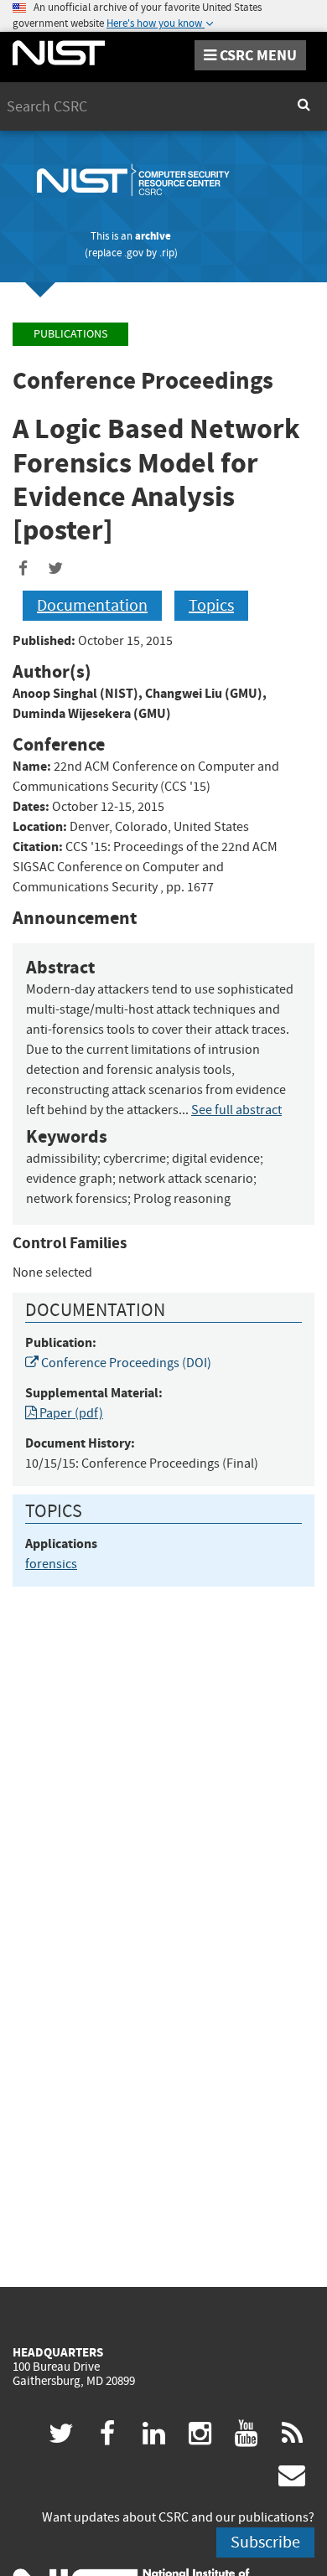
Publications (70, 334)
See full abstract (236, 1110)
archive (153, 236)
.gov (134, 253)
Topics (211, 605)
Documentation (92, 605)
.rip (167, 253)
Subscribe (265, 2542)
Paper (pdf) (70, 1413)
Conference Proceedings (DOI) (125, 1363)
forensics (51, 1564)
